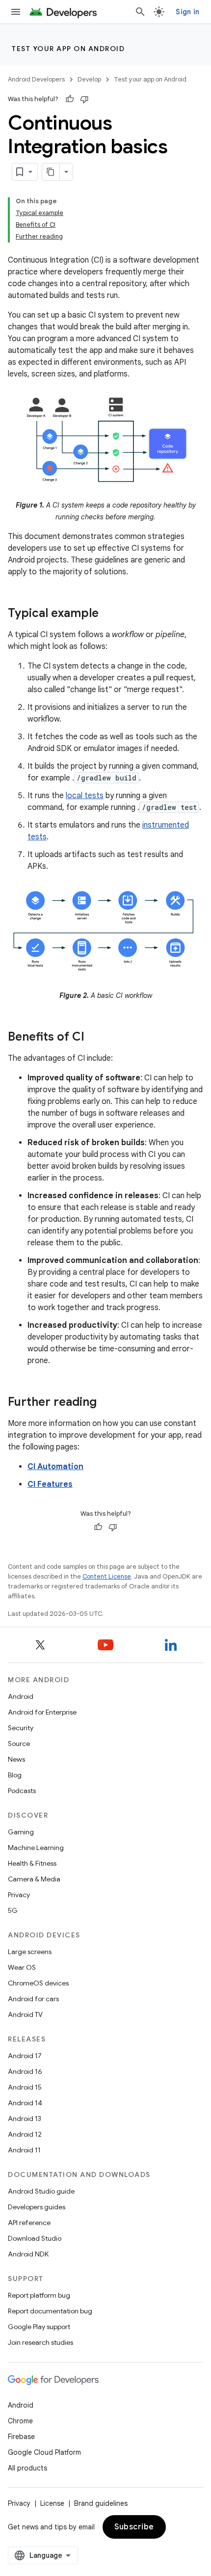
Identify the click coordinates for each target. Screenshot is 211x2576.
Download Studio (35, 2238)
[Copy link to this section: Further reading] (106, 1403)
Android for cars (33, 1999)
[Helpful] (70, 99)
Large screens (30, 1952)
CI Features (50, 1484)
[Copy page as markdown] (51, 172)
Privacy (19, 1895)
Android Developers (36, 79)
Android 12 (25, 2134)
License (52, 2503)
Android (21, 1696)
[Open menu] (16, 12)
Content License (107, 1576)
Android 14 (25, 2103)
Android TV (25, 2014)
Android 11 (24, 2150)
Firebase (21, 2437)
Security (21, 1728)
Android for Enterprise (42, 1712)
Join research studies (40, 2342)
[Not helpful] (84, 99)
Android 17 (25, 2056)
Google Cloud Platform (44, 2452)
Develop (89, 79)
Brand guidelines (101, 2503)
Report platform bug (39, 2295)
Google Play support (39, 2327)
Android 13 (25, 2119)
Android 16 (25, 2071)
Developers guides (37, 2207)
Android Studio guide (41, 2191)
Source (19, 1744)
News (16, 1759)
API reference (29, 2223)
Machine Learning (36, 1848)
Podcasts (22, 1791)
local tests (85, 796)
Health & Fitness (32, 1863)
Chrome (20, 2421)
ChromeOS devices (38, 1983)
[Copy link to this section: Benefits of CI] (94, 1038)
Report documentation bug (50, 2311)
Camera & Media (34, 1879)
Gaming (21, 1832)
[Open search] (140, 12)
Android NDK (28, 2254)
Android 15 (25, 2087)
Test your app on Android (68, 49)
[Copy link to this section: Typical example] (108, 614)
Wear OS (22, 1967)
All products (27, 2468)
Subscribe (134, 2527)
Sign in (187, 12)
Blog (15, 1775)
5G (13, 1910)
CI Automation (55, 1467)
